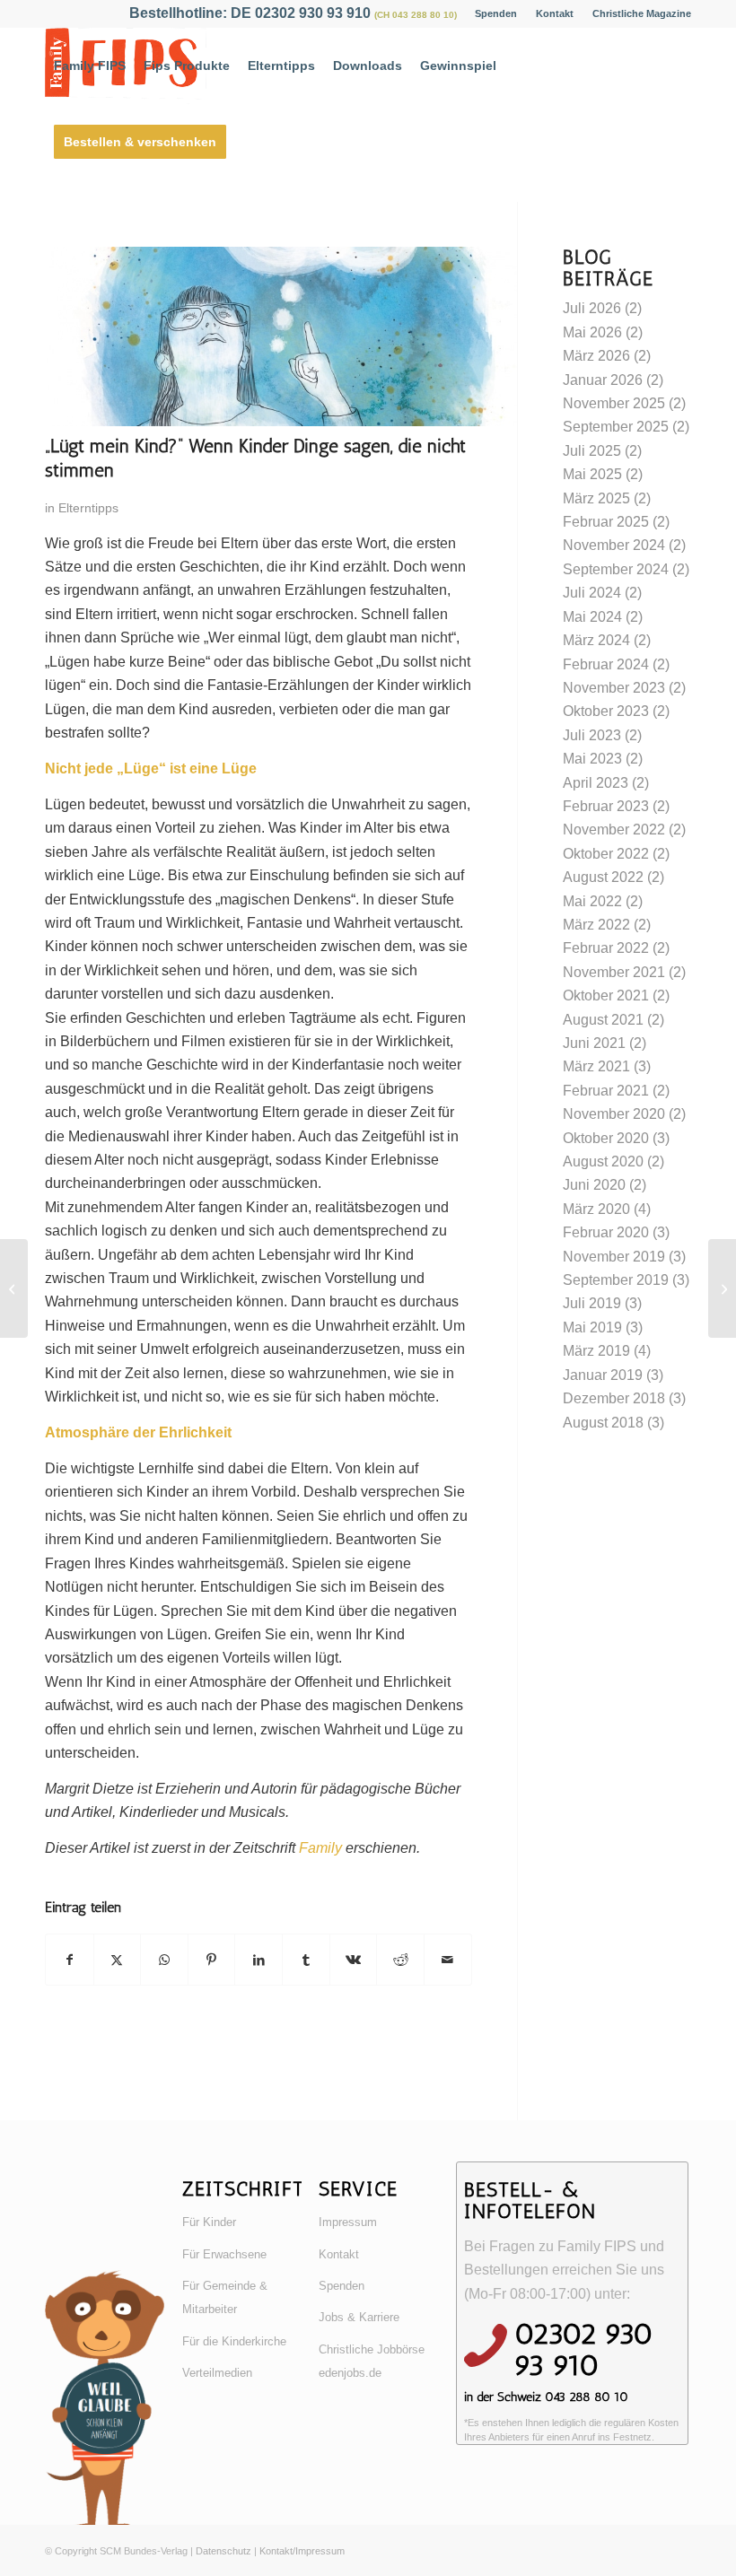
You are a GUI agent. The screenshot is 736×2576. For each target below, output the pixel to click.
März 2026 (596, 356)
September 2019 (616, 1280)
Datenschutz (223, 2551)
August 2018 (603, 1423)
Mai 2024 (592, 617)
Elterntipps (88, 508)
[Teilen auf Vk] (354, 1960)
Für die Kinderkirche (234, 2341)
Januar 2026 (603, 380)
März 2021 (596, 1066)
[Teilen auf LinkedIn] (258, 1960)
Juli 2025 (592, 451)
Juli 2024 (592, 593)
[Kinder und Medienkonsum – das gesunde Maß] (722, 1288)
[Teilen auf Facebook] (70, 1960)
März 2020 (596, 1209)
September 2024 (616, 569)
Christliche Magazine (642, 13)
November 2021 (614, 972)
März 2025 (596, 498)
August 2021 (603, 1020)
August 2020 (603, 1161)
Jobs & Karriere (359, 2317)
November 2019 (614, 1257)
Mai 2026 (592, 332)
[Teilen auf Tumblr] (306, 1960)
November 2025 (614, 403)
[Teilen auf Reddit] (400, 1960)
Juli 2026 (592, 308)
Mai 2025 (592, 474)
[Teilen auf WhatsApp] (164, 1960)
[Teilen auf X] (118, 1960)
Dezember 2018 (614, 1398)
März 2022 (596, 925)
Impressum (348, 2222)
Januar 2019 (603, 1375)
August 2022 (603, 877)
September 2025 (616, 427)
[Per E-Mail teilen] (448, 1960)
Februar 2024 (606, 664)
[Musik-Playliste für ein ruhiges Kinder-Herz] (14, 1288)
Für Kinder (209, 2222)
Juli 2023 (592, 735)
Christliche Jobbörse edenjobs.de (372, 2361)
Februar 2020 (606, 1232)
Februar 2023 (606, 806)
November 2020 (614, 1114)
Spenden (496, 13)
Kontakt (555, 13)
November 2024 (614, 545)
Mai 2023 (592, 759)
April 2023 (596, 783)
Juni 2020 (594, 1185)
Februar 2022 (606, 948)
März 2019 (596, 1351)
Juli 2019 (592, 1303)
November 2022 (614, 830)
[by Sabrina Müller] (281, 421)
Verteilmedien (217, 2373)
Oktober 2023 (606, 711)
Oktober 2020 (606, 1138)
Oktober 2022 (606, 854)
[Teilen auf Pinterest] (212, 1960)
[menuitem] (496, 13)
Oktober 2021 (606, 995)
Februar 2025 (606, 522)
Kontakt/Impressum (302, 2551)
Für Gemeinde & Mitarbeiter (225, 2297)
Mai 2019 (592, 1327)
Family (320, 1848)
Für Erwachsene (224, 2254)
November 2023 (614, 688)
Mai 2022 (592, 901)
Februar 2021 (606, 1091)
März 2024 (596, 640)
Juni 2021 (594, 1043)
